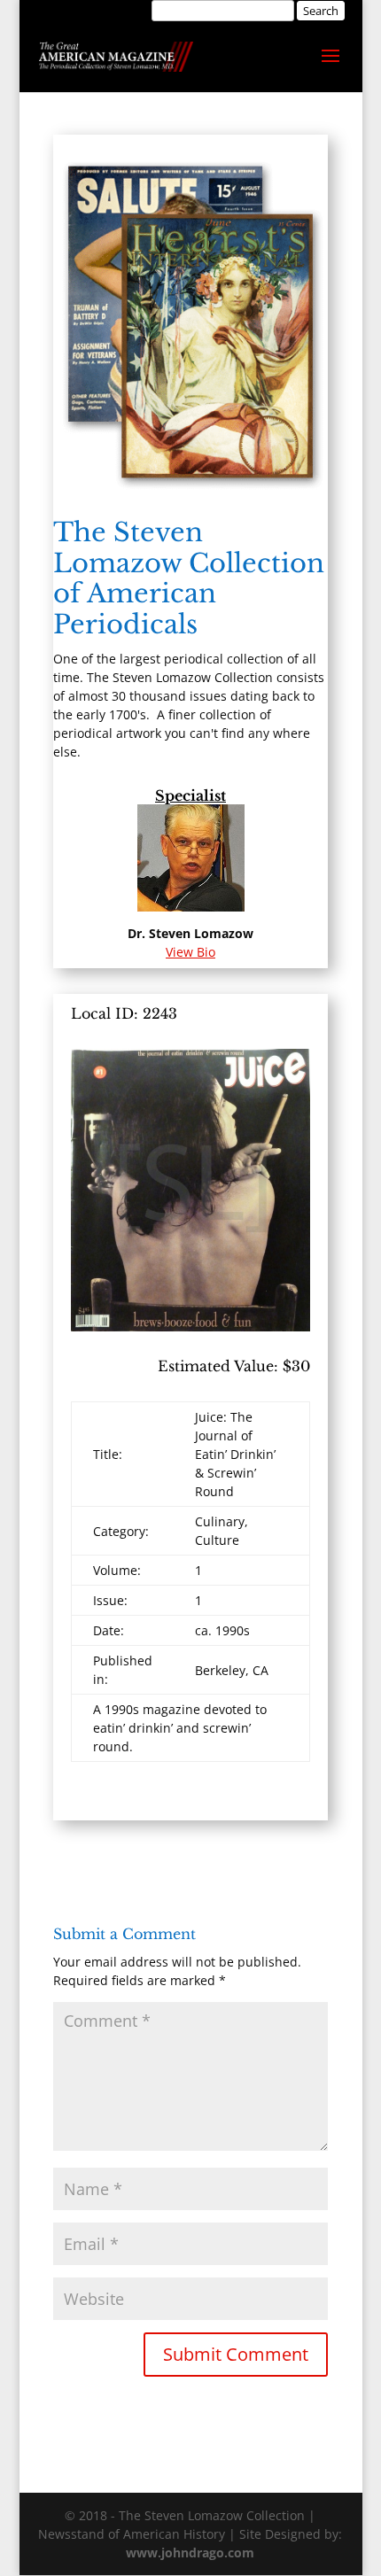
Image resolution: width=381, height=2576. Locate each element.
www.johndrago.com (190, 2553)
